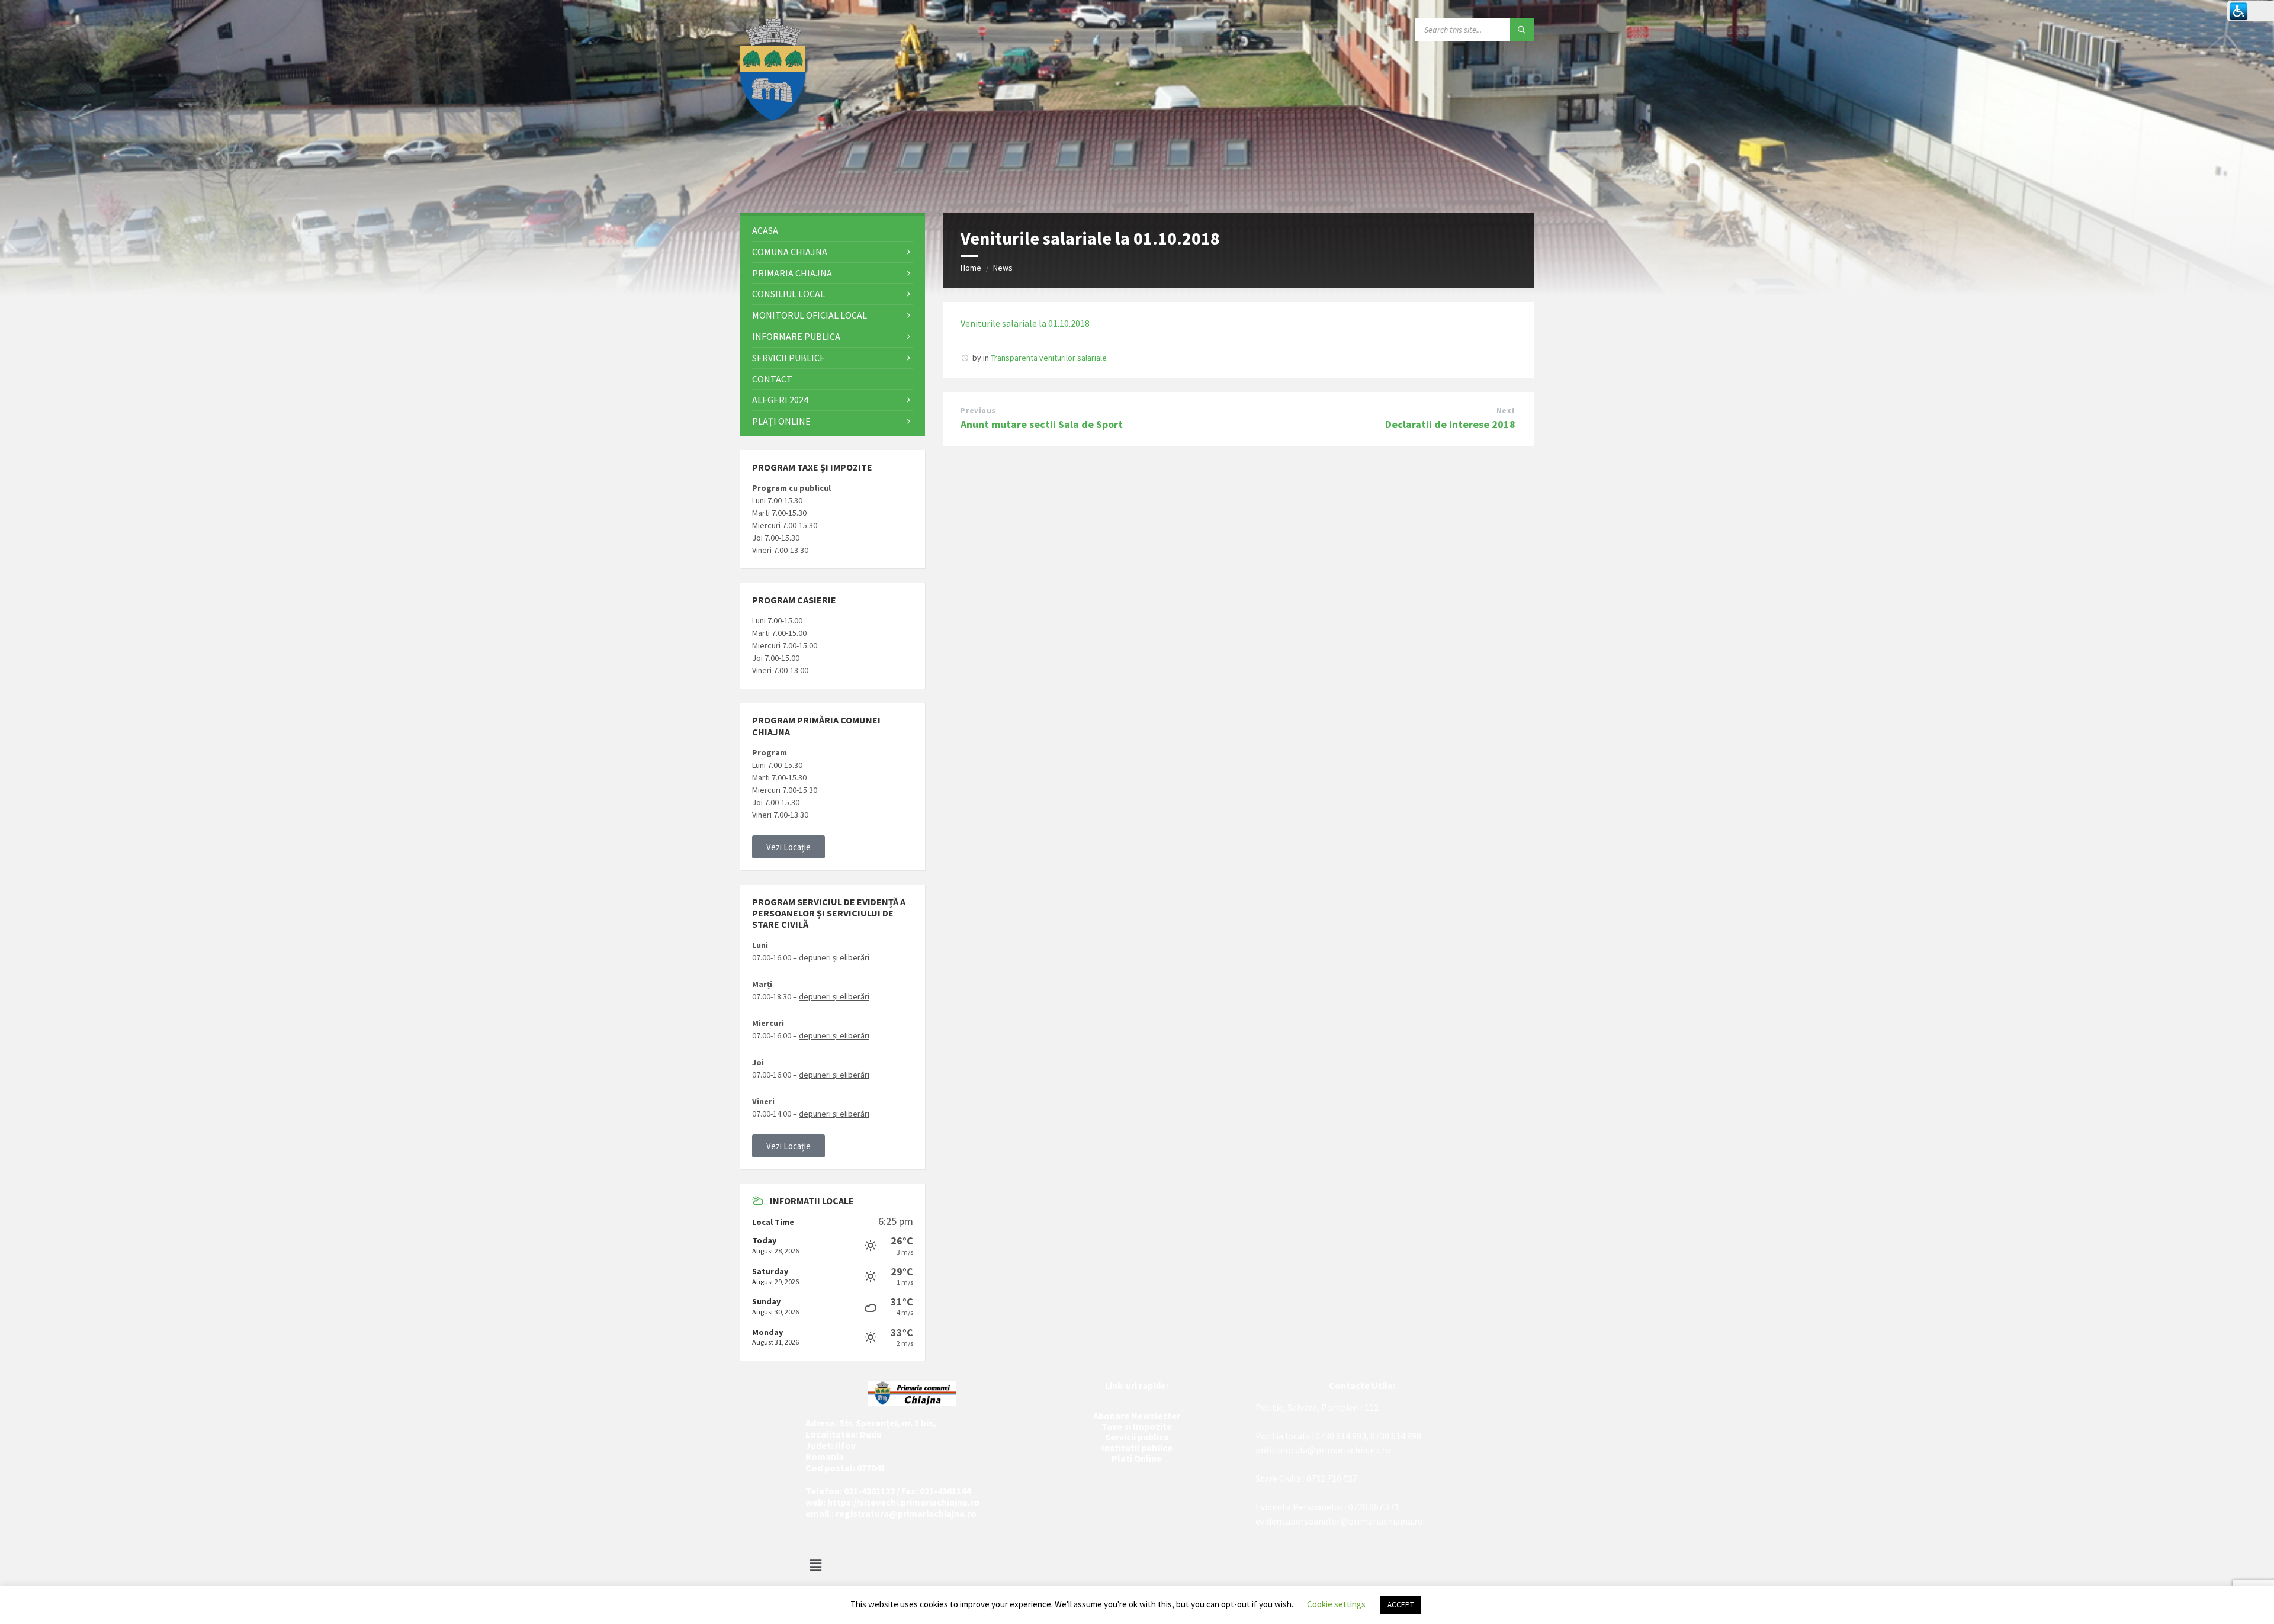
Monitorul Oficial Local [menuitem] (810, 315)
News (1003, 268)
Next (1506, 411)
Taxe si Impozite (1137, 1426)
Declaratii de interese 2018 (1450, 424)
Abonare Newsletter (1137, 1416)
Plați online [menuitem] (781, 421)
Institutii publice (1137, 1448)
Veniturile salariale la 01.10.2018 (1025, 323)
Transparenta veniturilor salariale (1049, 358)
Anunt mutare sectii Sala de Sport (1042, 424)
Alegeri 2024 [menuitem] (780, 400)
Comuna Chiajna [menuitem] (790, 252)
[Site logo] (773, 117)
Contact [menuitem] (772, 379)
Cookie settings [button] (1336, 1604)
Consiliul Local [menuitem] (788, 294)
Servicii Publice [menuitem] (788, 358)
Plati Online (1137, 1458)
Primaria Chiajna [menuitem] (792, 273)
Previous (978, 411)
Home (971, 268)
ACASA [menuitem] (765, 230)
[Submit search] (1522, 30)
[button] (788, 847)
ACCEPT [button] (1401, 1605)
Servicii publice (1137, 1437)
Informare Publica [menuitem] (796, 336)
